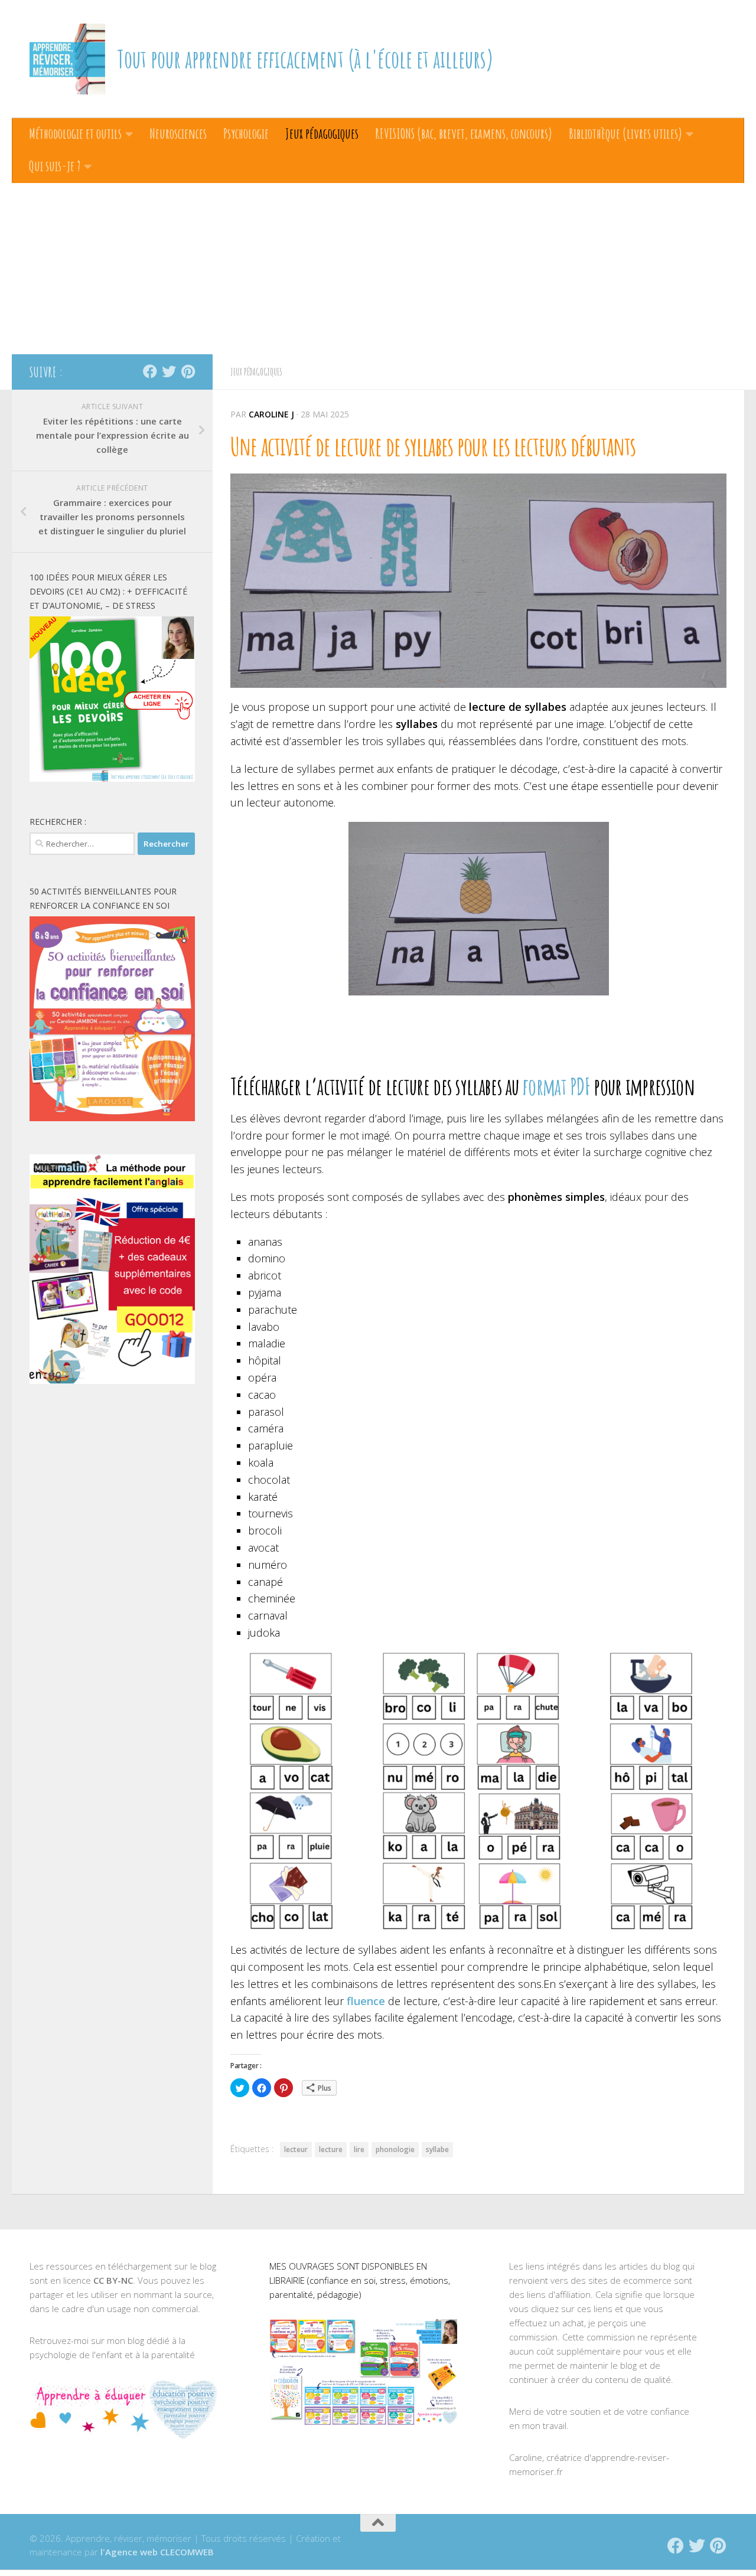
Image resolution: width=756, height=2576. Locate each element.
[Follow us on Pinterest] (188, 371)
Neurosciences (178, 133)
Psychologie (246, 133)
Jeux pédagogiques (322, 133)
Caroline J (271, 414)
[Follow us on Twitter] (169, 371)
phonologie (395, 2149)
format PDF (556, 1086)
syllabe (437, 2149)
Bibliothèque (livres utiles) (625, 133)
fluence (366, 2001)
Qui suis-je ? (55, 166)
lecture (331, 2149)
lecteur (296, 2149)
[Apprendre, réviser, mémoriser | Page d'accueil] (67, 59)
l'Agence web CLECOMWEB (157, 2552)
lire (359, 2149)
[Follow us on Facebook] (150, 371)
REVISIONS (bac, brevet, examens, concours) (464, 133)
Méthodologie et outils (75, 133)
